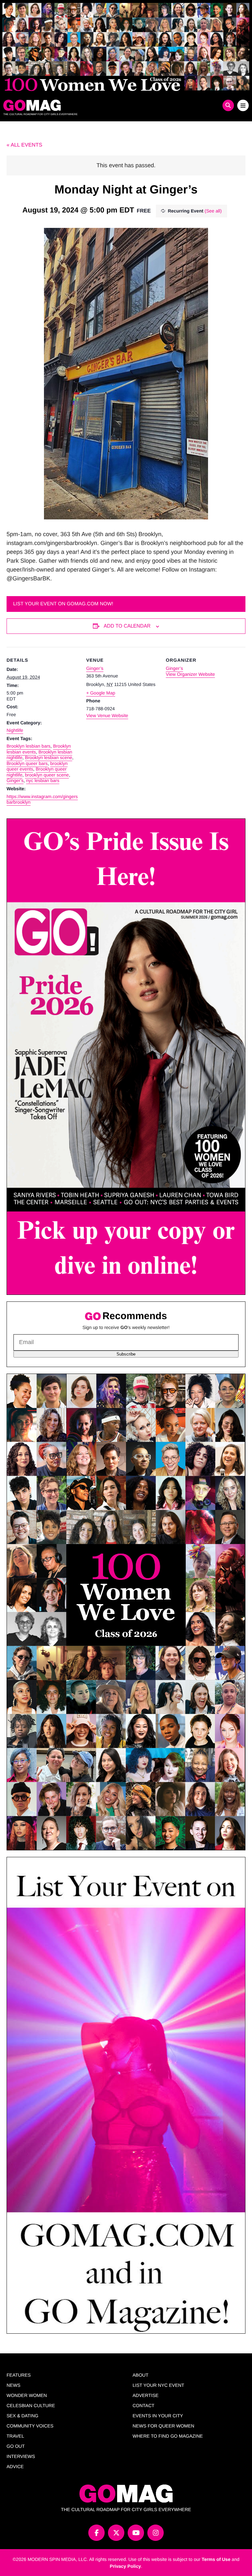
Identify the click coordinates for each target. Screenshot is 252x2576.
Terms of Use (216, 2559)
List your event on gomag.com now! (63, 604)
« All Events (24, 145)
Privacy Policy (126, 2566)
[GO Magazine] (95, 105)
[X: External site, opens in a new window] (116, 2533)
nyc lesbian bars (42, 780)
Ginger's (15, 780)
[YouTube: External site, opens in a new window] (136, 2533)
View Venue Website (107, 715)
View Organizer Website (190, 674)
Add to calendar (127, 626)
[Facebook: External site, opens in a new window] (96, 2533)
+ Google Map (101, 693)
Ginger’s (95, 668)
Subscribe (126, 1354)
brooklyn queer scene (47, 775)
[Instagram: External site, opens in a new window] (156, 2533)
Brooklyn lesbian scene (49, 757)
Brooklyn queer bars (27, 763)
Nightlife (15, 730)
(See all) (213, 211)
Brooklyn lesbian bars (29, 746)
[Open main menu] (243, 105)
